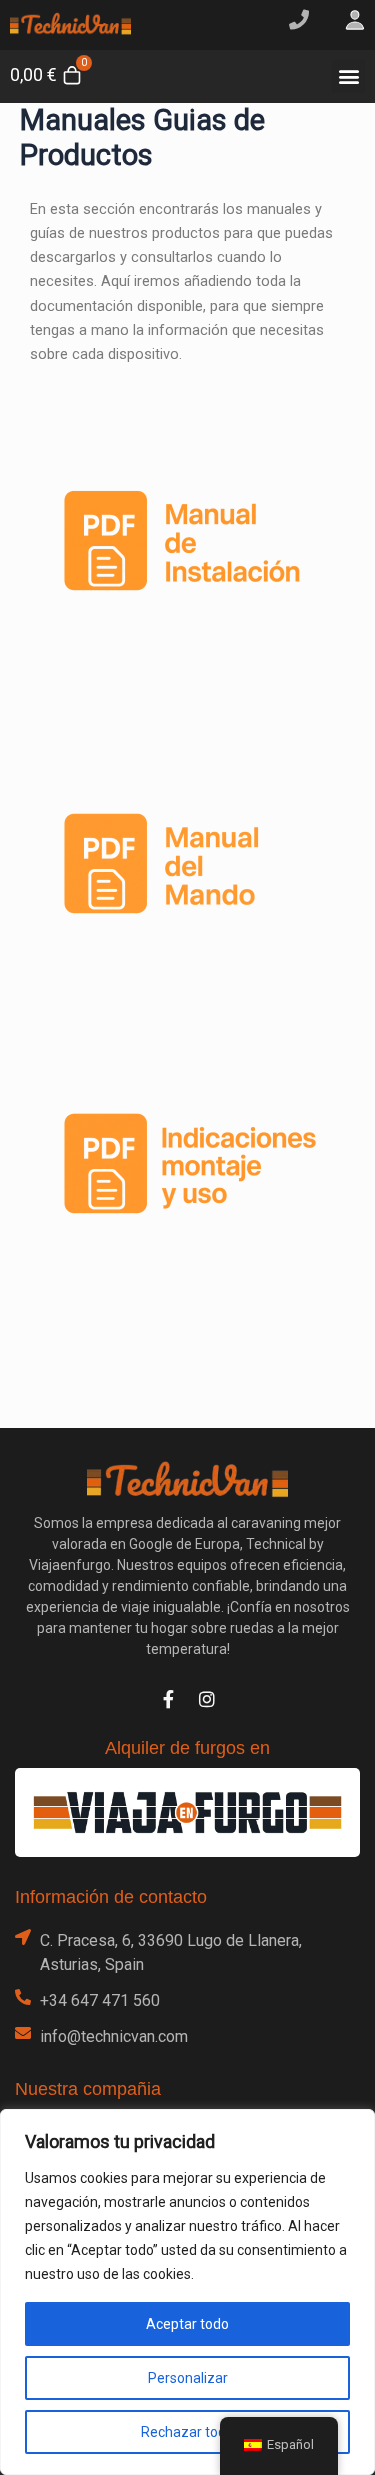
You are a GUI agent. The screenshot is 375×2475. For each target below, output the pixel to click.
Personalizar (188, 2378)
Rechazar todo (187, 2432)
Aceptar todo (187, 2324)
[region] (187, 2292)
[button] (348, 76)
